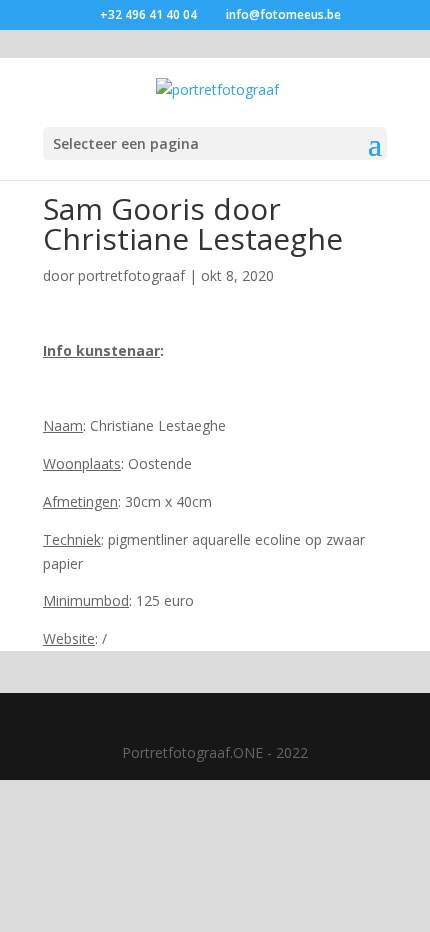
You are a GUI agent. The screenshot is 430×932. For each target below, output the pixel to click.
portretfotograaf (131, 275)
